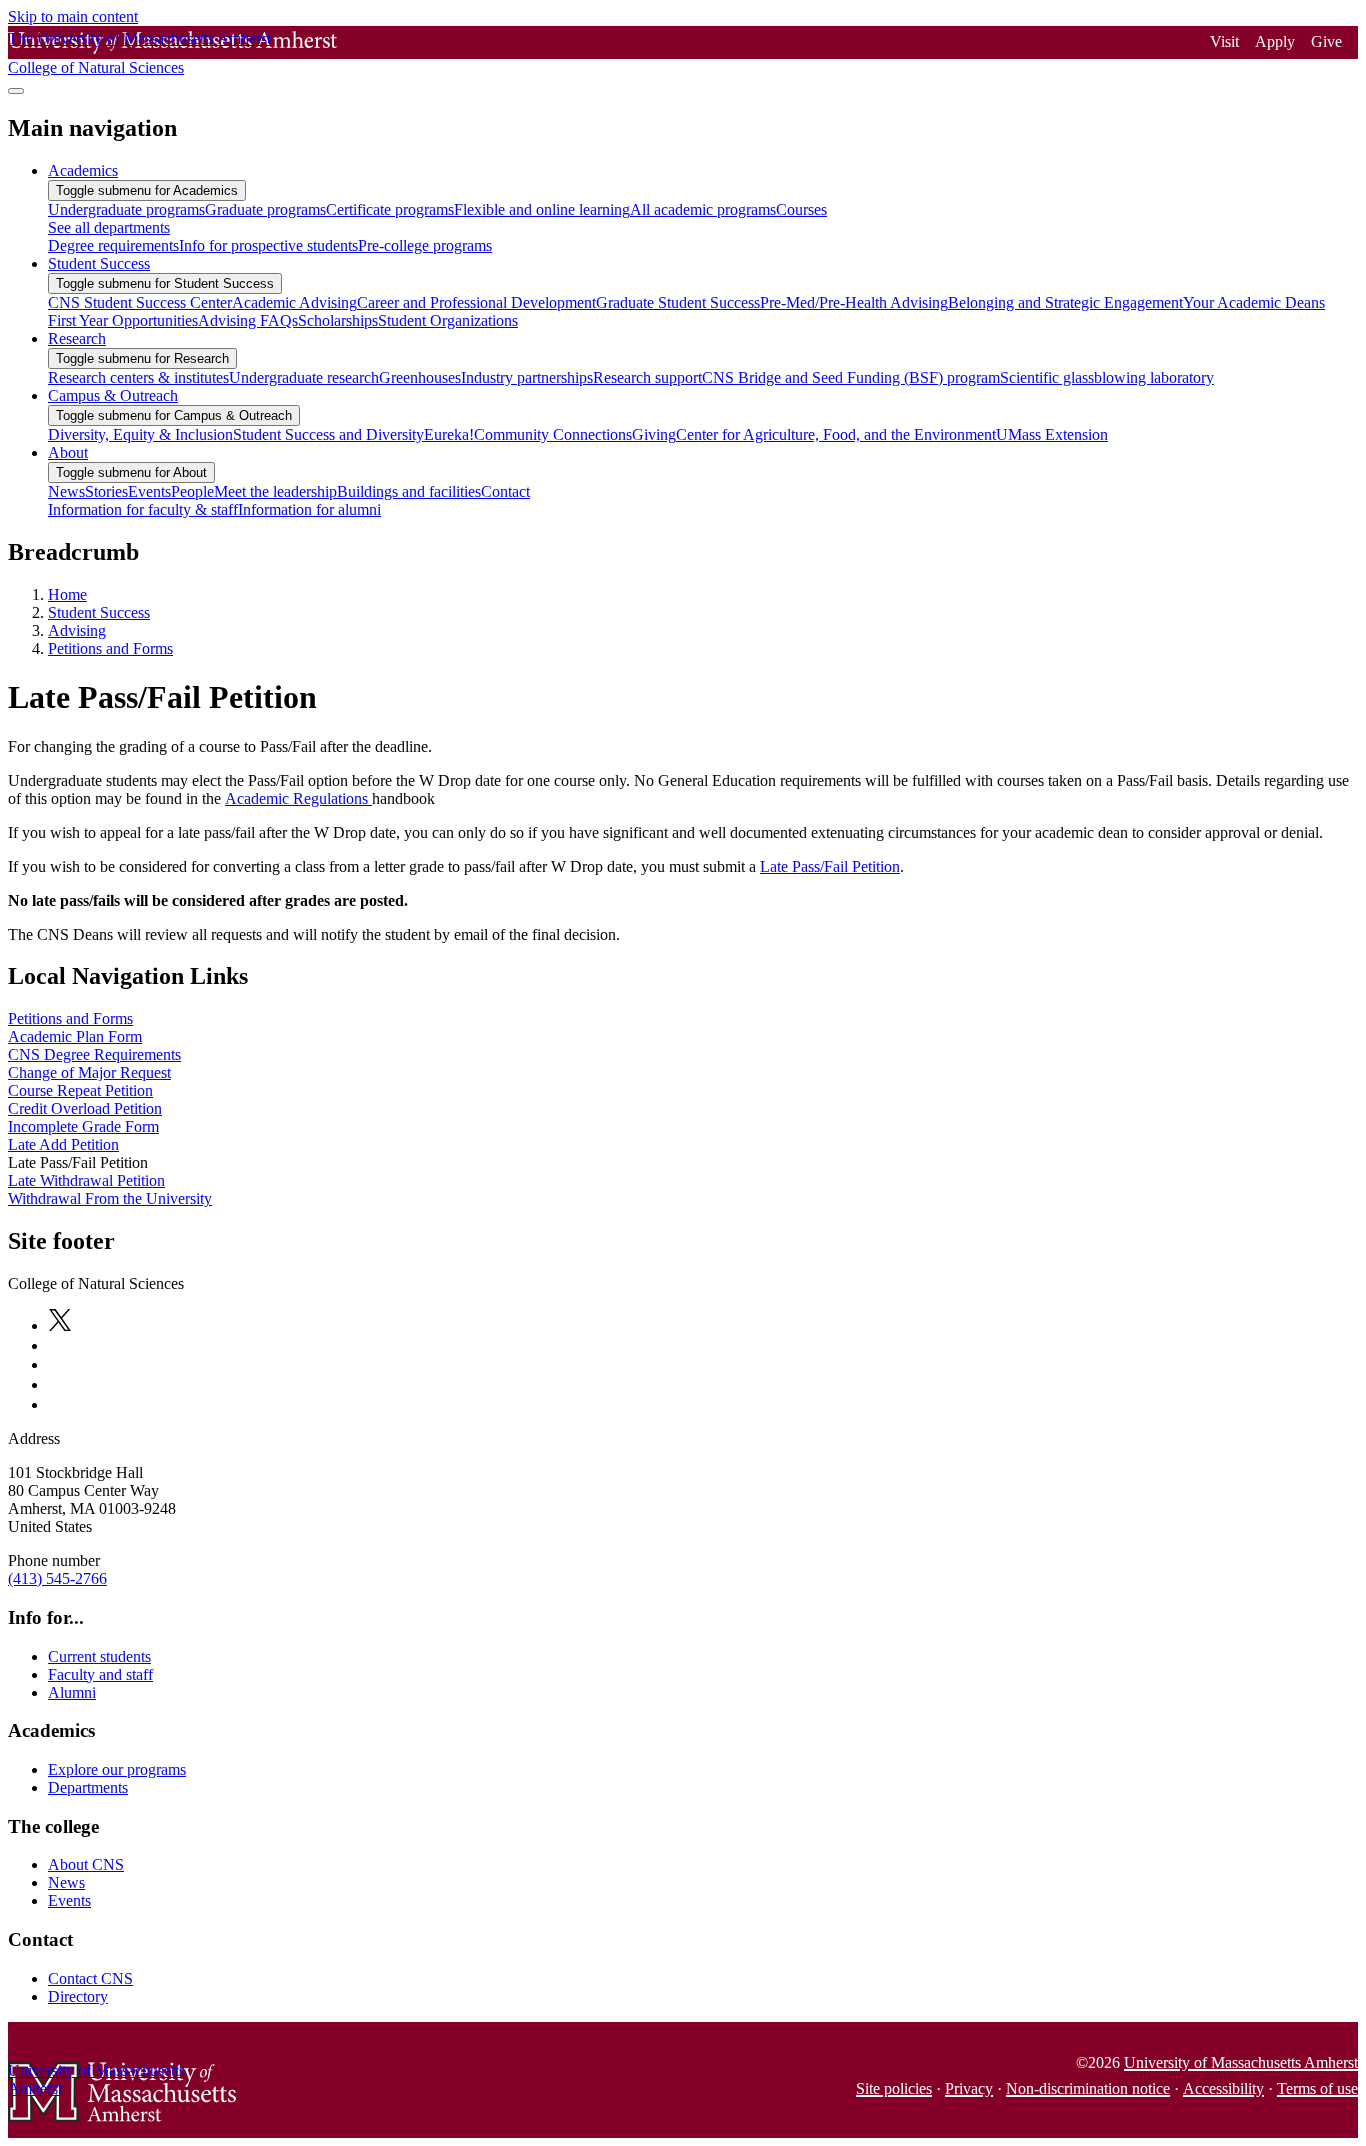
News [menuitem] (66, 491)
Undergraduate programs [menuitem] (126, 209)
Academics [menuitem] (83, 170)
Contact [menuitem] (505, 491)
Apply (1275, 41)
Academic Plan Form (75, 1036)
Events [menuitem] (149, 491)
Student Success (99, 612)
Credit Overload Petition (85, 1108)
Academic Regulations (298, 798)
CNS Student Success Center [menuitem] (140, 302)
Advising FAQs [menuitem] (248, 320)
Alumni (72, 1692)
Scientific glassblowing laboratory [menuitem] (1107, 377)
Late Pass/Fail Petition (830, 866)
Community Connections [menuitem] (553, 434)
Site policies (894, 2088)
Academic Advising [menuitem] (294, 302)
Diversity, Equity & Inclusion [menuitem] (140, 434)
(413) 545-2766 (57, 1578)
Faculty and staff (100, 1674)
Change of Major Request (89, 1072)
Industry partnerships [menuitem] (527, 377)
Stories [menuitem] (106, 491)
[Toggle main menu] (16, 91)
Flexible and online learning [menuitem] (542, 209)
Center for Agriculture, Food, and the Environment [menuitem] (836, 434)
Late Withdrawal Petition (86, 1180)
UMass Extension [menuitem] (1052, 434)
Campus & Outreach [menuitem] (113, 395)
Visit (1224, 41)
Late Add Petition (63, 1144)
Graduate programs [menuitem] (265, 209)
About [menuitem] (68, 452)
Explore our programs (117, 1769)
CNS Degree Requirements (94, 1054)
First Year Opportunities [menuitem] (123, 320)
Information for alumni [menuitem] (309, 509)
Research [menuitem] (77, 338)
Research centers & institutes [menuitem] (138, 377)
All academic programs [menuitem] (703, 209)
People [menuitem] (192, 491)
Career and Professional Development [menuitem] (476, 302)
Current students (99, 1656)
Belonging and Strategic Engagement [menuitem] (1065, 302)
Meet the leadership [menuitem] (275, 491)
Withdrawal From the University (110, 1198)
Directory (78, 1996)
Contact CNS (90, 1978)
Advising (77, 630)
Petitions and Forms (110, 648)
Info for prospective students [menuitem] (268, 245)
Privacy (969, 2088)
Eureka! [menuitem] (449, 434)
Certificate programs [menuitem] (390, 209)
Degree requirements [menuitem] (113, 245)
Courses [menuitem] (801, 209)
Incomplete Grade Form (83, 1126)
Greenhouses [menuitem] (420, 377)
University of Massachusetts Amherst (1241, 2062)
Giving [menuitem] (654, 434)
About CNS (86, 1864)
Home (67, 594)
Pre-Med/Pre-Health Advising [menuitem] (854, 302)
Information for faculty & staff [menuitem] (143, 509)
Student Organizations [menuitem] (448, 320)
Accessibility (1223, 2088)
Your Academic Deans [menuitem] (1254, 302)
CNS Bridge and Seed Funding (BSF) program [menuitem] (851, 377)
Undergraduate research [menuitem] (304, 377)
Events (69, 1900)
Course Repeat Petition (80, 1090)
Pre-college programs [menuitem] (425, 245)
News (66, 1882)
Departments (88, 1787)
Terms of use (1317, 2088)
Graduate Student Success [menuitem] (678, 302)
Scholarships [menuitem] (338, 320)
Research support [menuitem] (647, 377)
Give (1326, 41)
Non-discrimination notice (1088, 2088)
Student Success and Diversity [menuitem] (328, 434)
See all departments (109, 227)
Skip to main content (73, 16)
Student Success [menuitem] (99, 263)
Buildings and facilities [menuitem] (409, 491)
